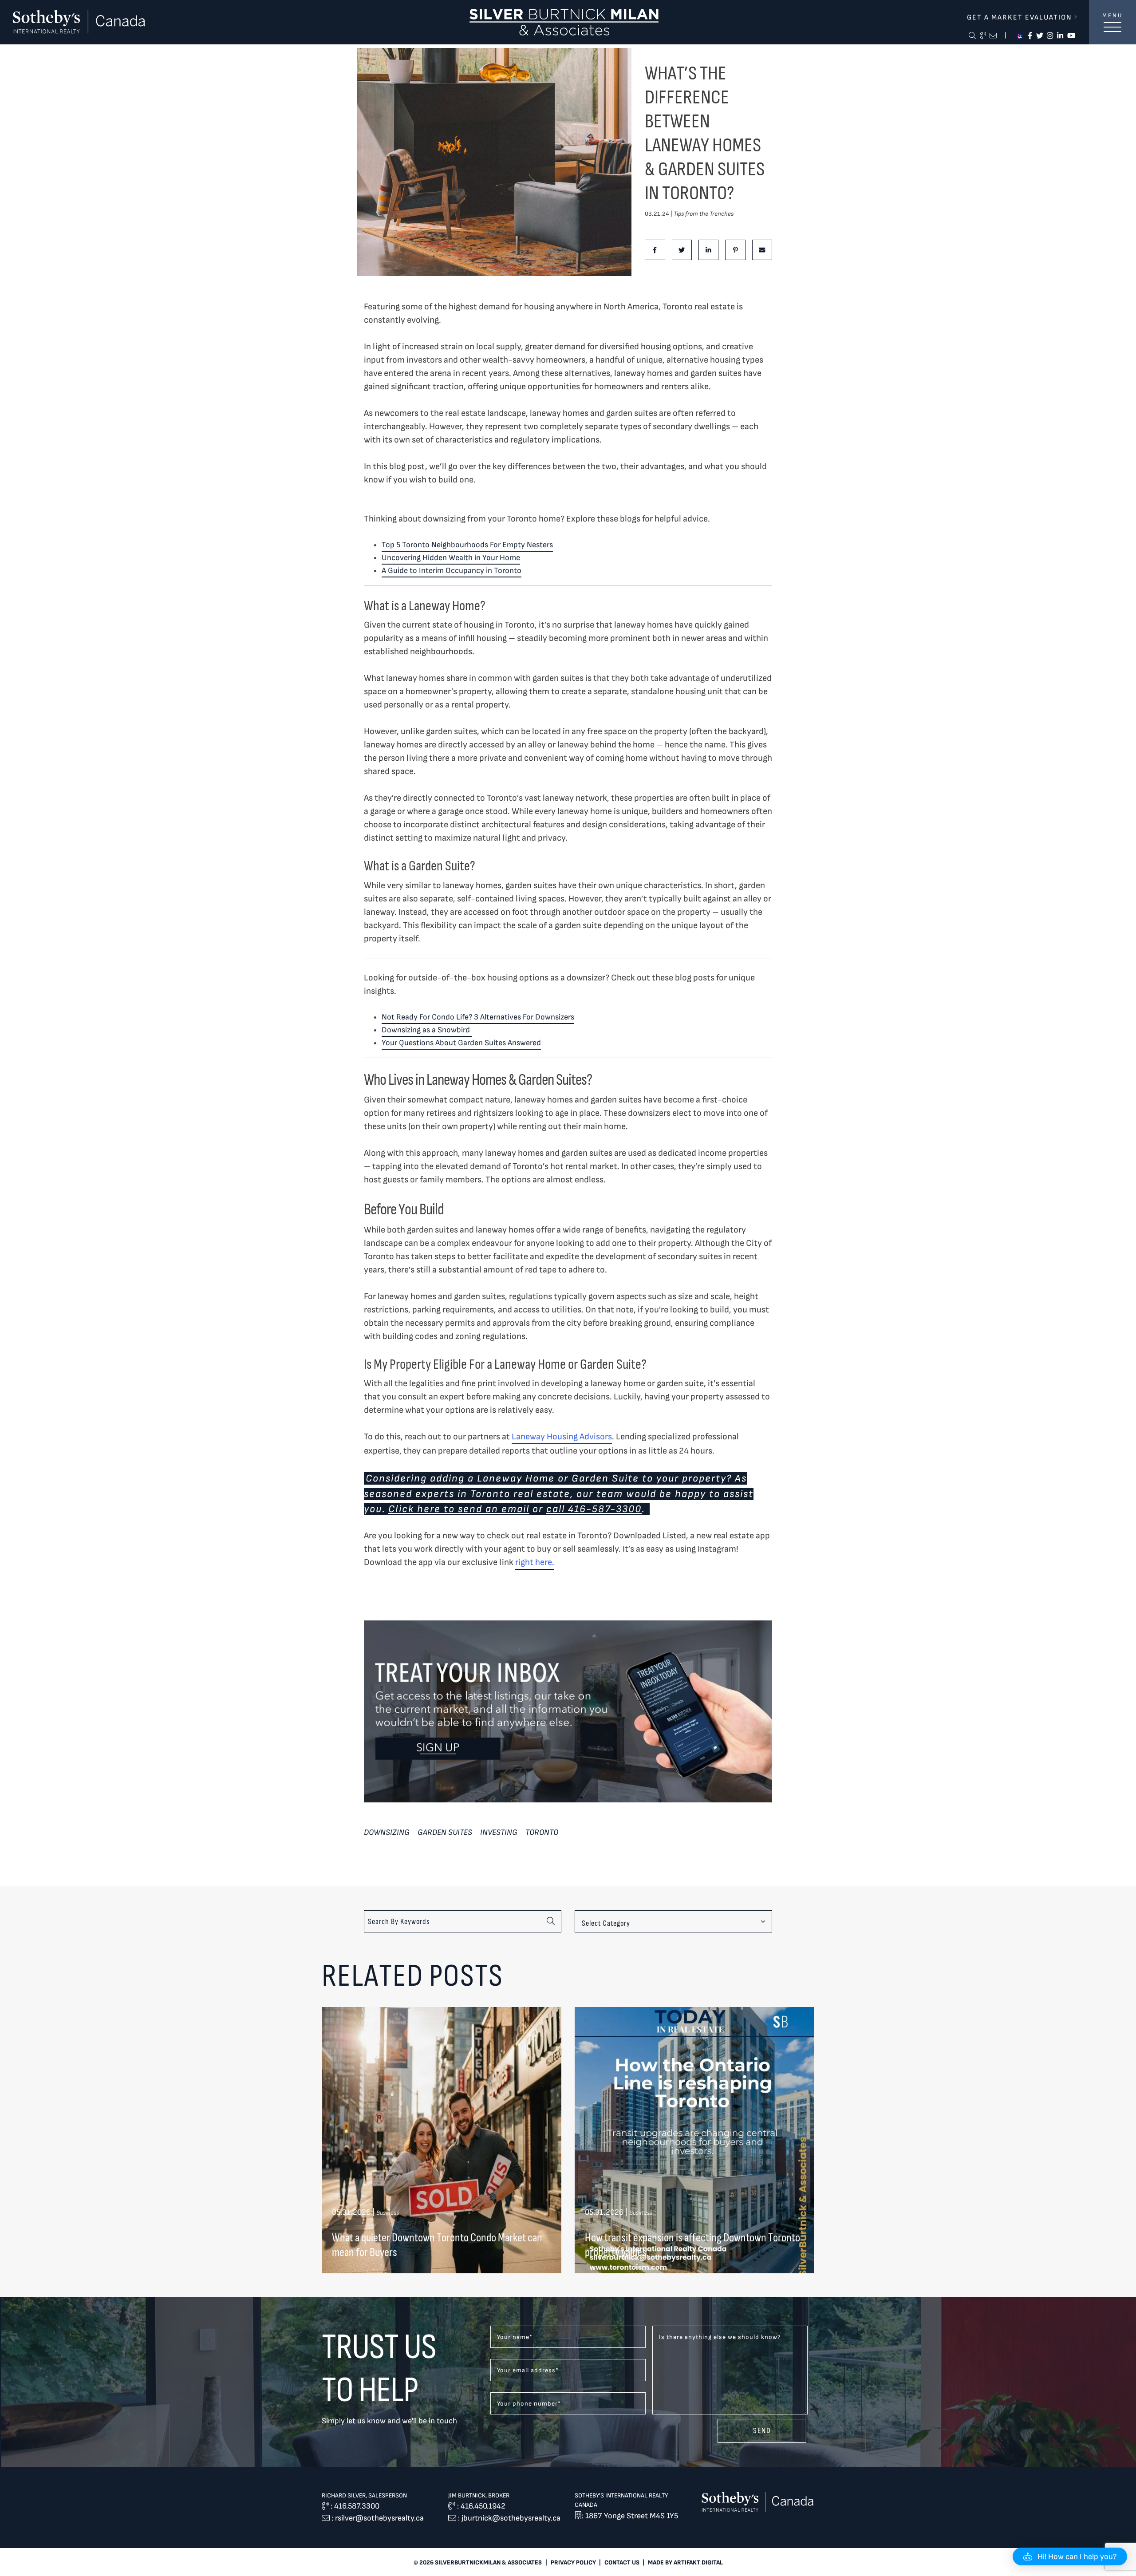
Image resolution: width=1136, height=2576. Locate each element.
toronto (542, 1832)
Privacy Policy (573, 2562)
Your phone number (529, 2404)
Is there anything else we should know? (720, 2337)
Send (762, 2430)
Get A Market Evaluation (1021, 17)
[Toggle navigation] (1112, 32)
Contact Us (622, 2562)
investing (499, 1832)
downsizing (387, 1832)
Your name (515, 2337)
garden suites (445, 1832)
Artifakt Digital (698, 2562)
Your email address (528, 2370)
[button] (1070, 2556)
